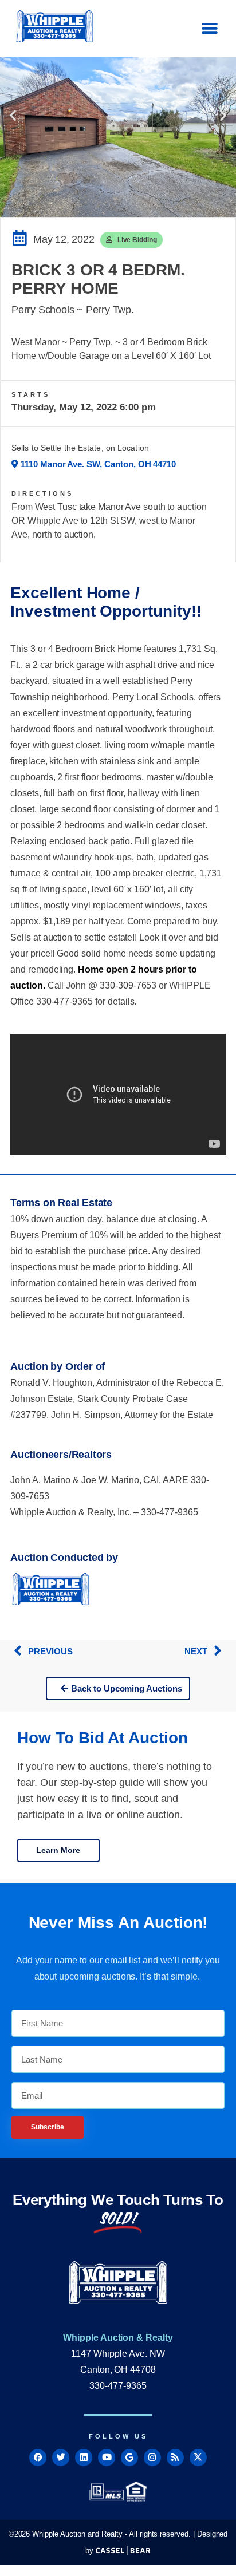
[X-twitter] (198, 2458)
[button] (209, 29)
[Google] (129, 2458)
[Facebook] (38, 2458)
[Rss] (175, 2458)
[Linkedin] (84, 2458)
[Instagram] (152, 2458)
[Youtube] (107, 2458)
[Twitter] (61, 2458)
